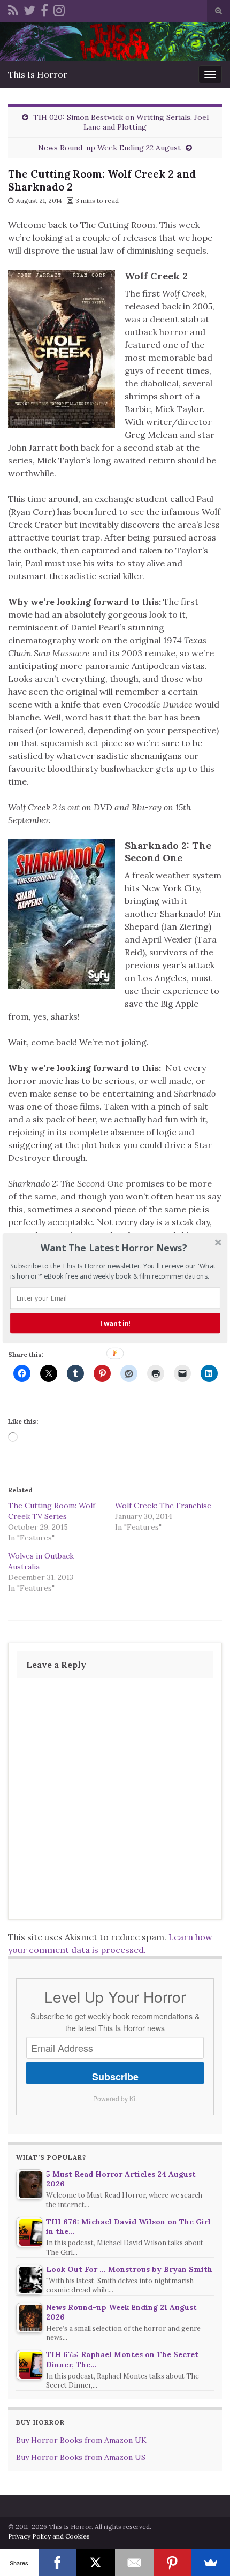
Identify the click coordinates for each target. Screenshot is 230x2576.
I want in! (115, 1323)
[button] (114, 1248)
